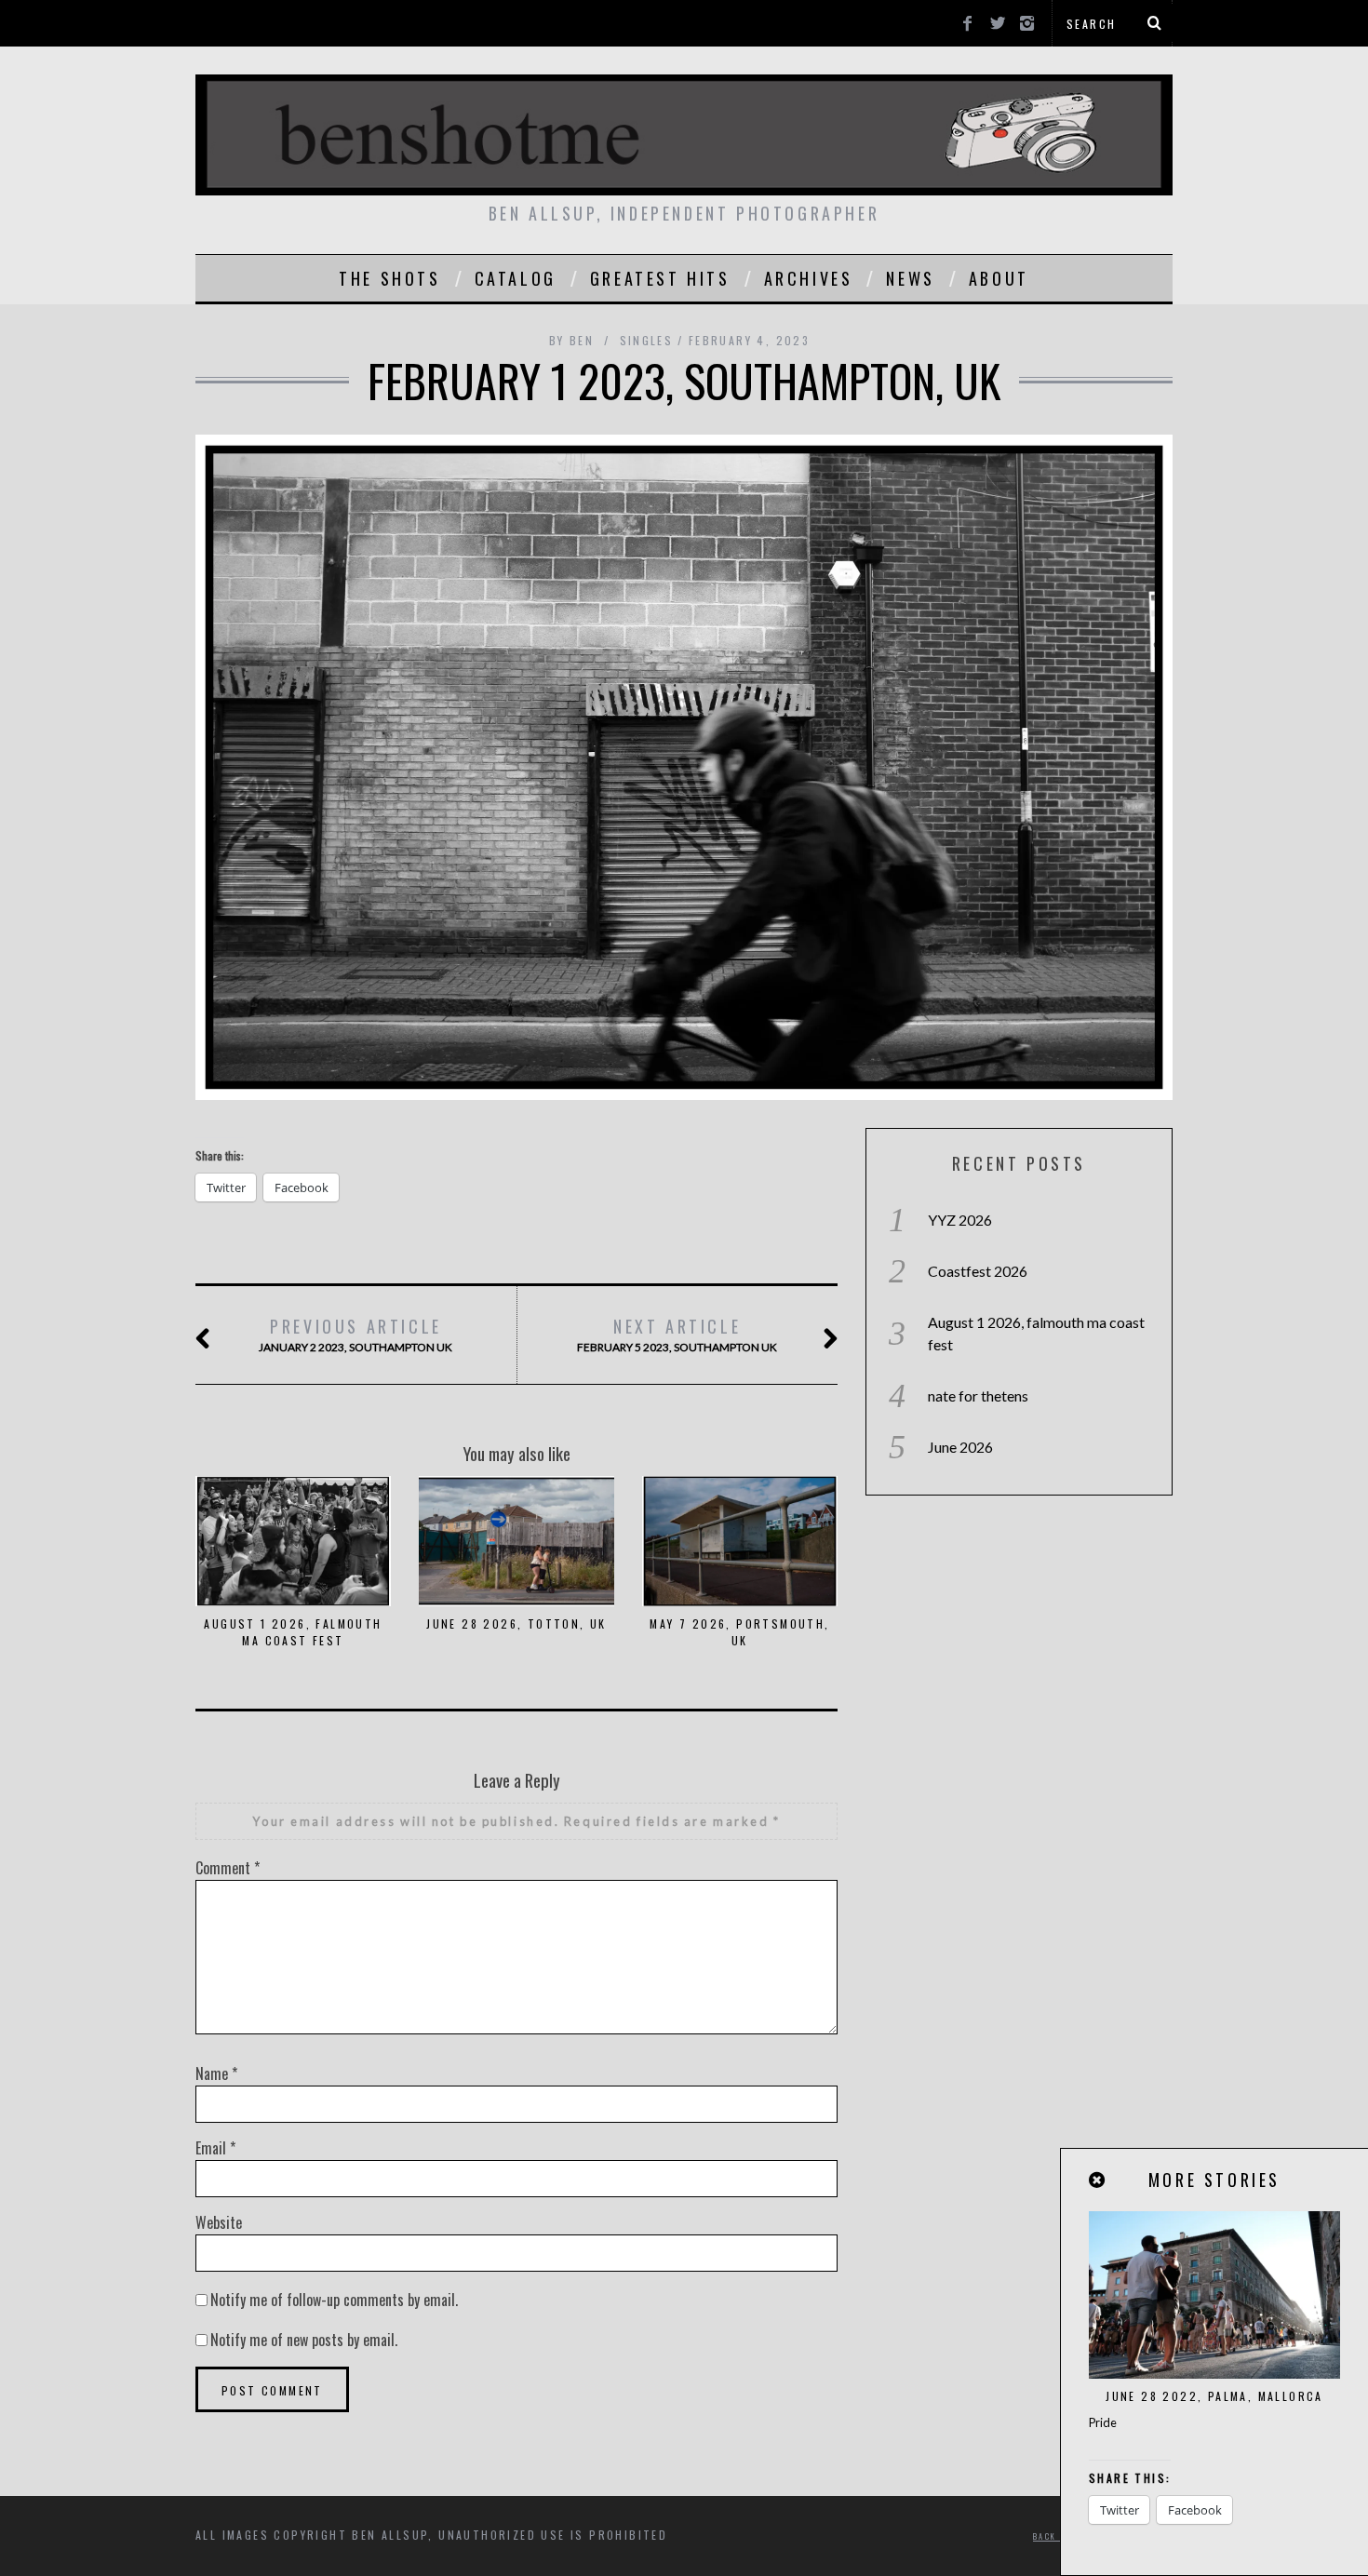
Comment (228, 1868)
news (910, 278)
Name (216, 2073)
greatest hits (660, 278)
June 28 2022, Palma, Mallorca (1214, 2396)
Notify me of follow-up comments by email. (334, 2300)
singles (647, 340)
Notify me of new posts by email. (304, 2340)
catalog (516, 278)
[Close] (1098, 2180)
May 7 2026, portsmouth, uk (739, 1632)
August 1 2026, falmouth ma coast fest (293, 1632)
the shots (389, 278)
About (999, 278)
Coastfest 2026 (978, 1271)
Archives (809, 278)
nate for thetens (978, 1395)
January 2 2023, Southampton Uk (355, 1334)
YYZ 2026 (960, 1220)
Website (219, 2222)
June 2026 (960, 1447)
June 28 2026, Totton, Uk (516, 1623)
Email (215, 2148)
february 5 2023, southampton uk (677, 1334)
